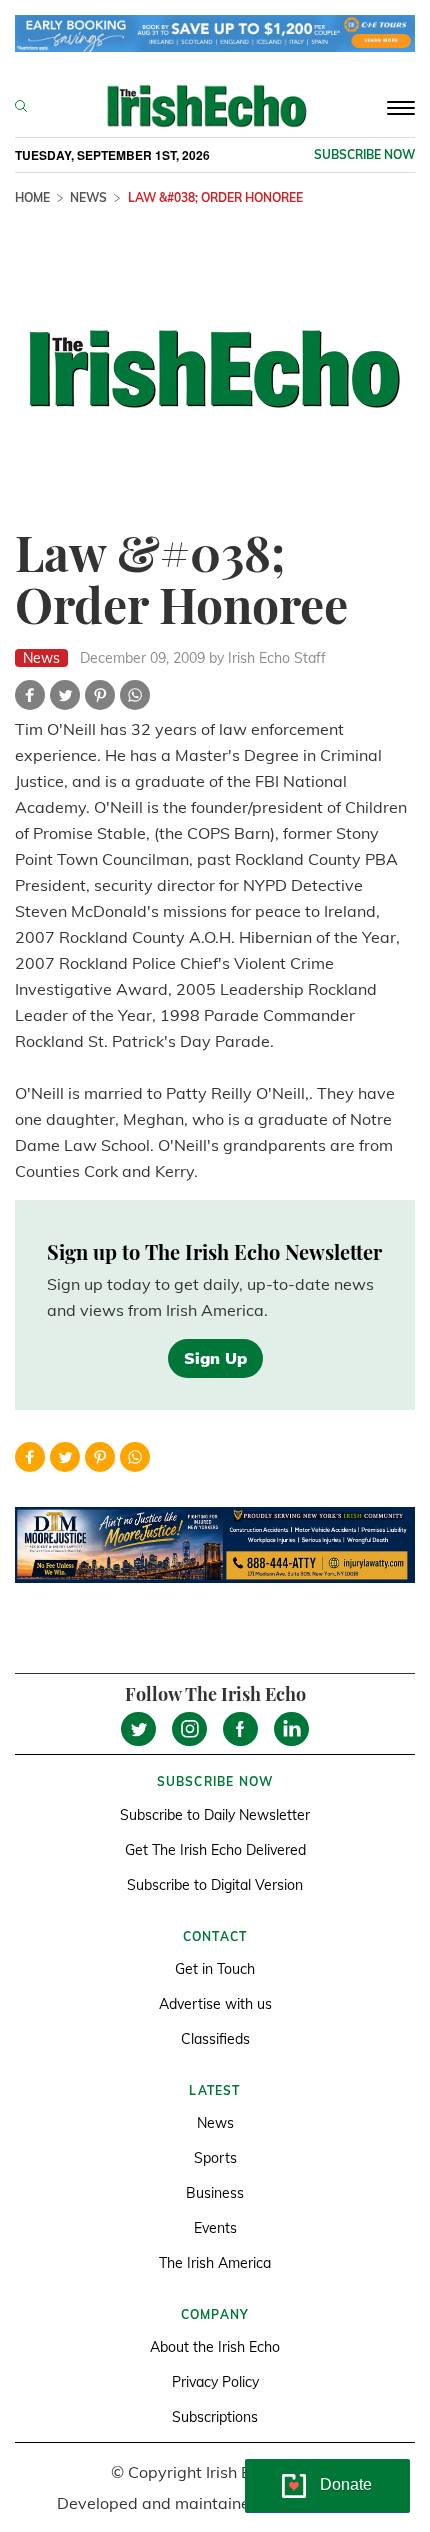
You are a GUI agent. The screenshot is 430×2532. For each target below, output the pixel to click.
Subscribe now (364, 154)
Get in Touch (215, 1969)
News (88, 197)
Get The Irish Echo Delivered (215, 1850)
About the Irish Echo (215, 2347)
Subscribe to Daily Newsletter (215, 1815)
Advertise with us (215, 2004)
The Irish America (215, 2263)
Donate (346, 2484)
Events (215, 2228)
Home (32, 197)
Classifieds (215, 2039)
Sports (215, 2158)
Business (215, 2193)
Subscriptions (215, 2417)
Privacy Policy (215, 2382)
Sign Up (215, 1358)
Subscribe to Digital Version (215, 1885)
